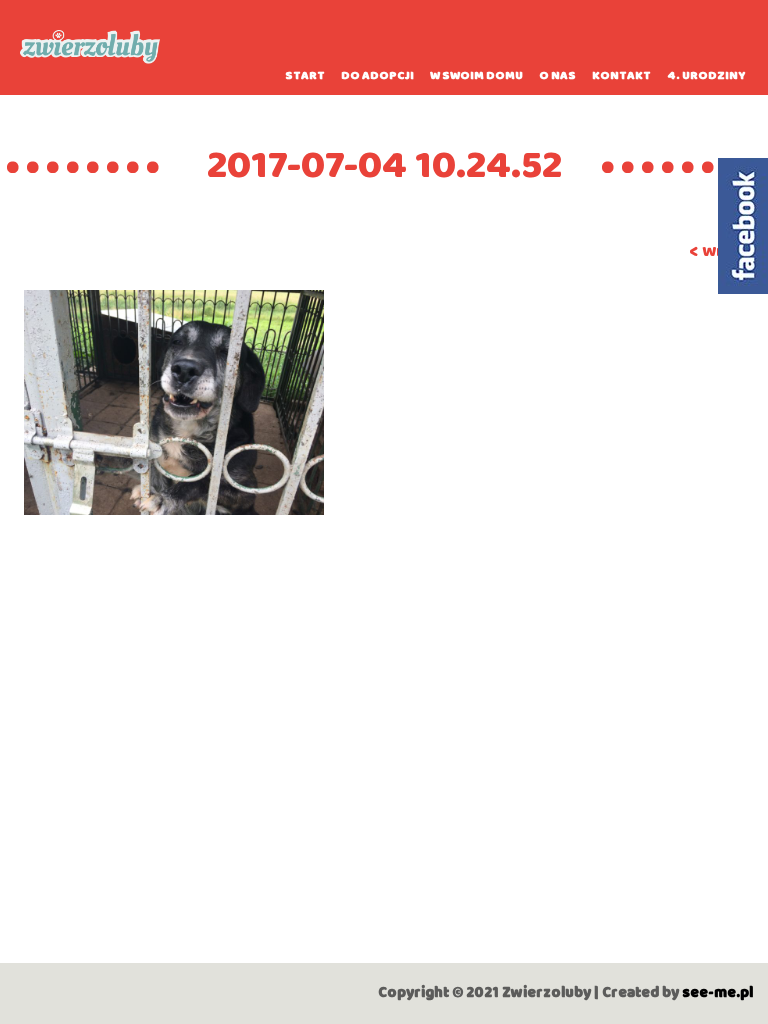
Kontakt (621, 75)
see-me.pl (717, 993)
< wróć (716, 251)
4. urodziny (706, 75)
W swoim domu (476, 75)
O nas (557, 75)
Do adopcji (377, 75)
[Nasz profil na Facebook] (743, 226)
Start (305, 75)
